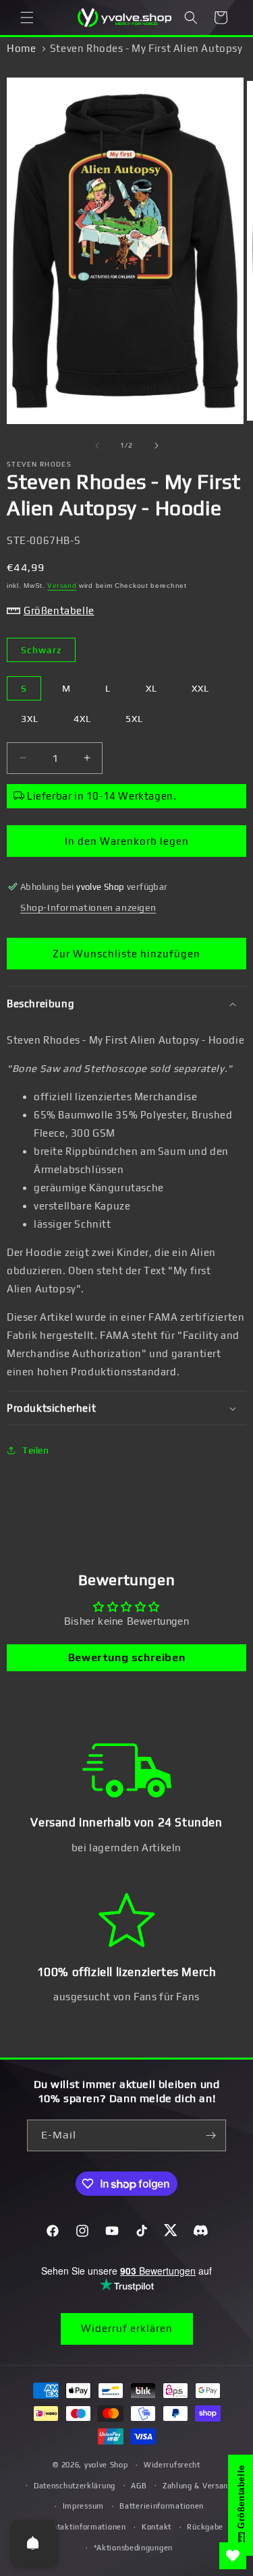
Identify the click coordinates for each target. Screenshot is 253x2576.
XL (151, 688)
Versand (62, 586)
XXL (200, 688)
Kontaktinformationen (85, 2527)
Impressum (83, 2506)
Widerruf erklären (127, 2328)
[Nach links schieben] (97, 446)
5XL (134, 719)
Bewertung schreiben (126, 1657)
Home (21, 48)
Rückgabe (205, 2527)
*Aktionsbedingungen (133, 2548)
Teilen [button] (36, 1450)
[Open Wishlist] (233, 2556)
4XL (82, 719)
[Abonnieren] (210, 2135)
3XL (30, 719)
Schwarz (41, 650)
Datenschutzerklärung (75, 2486)
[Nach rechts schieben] (157, 446)
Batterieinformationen (162, 2506)
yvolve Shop (106, 2465)
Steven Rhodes (39, 464)
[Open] (33, 2543)
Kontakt (157, 2527)
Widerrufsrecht (172, 2465)
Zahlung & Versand (198, 2486)
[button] (27, 18)
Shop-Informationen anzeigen (88, 907)
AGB (139, 2486)
